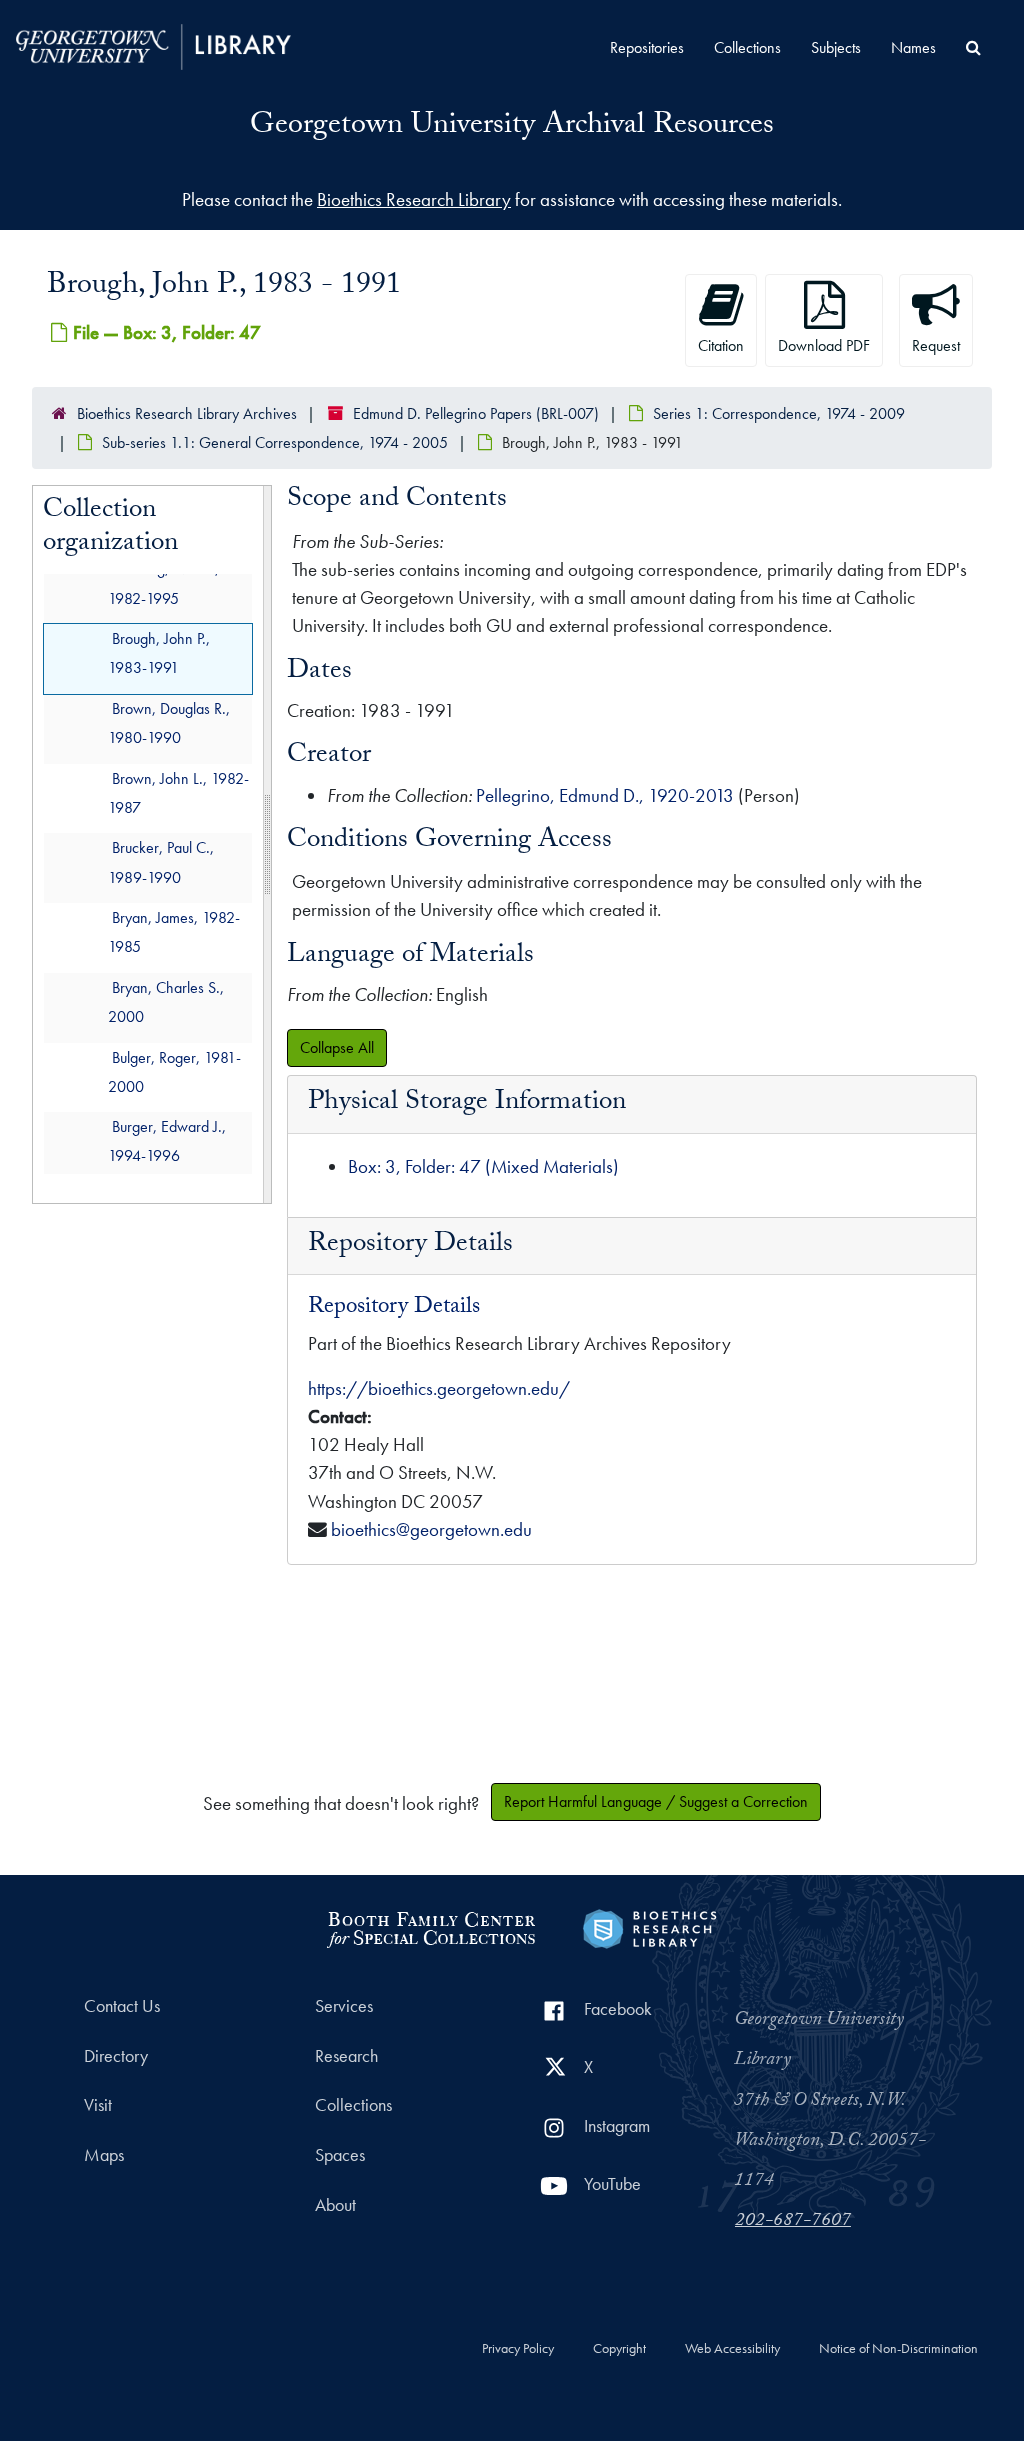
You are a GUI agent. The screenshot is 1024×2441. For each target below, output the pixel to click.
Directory (116, 2056)
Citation (721, 345)
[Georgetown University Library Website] (153, 44)
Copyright (619, 2349)
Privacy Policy (518, 2349)
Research (346, 2056)
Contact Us (122, 2006)
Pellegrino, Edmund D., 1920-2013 (605, 795)
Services (344, 2006)
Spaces (340, 2155)
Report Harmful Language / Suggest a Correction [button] (656, 1801)
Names (913, 47)
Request (936, 345)
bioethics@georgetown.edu (431, 1529)
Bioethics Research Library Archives (187, 413)
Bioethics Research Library (414, 199)
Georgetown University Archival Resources (512, 127)
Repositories (647, 47)
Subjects (836, 47)
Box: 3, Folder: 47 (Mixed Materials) (483, 1166)
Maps (104, 2155)
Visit (98, 2105)
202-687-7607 (793, 2222)
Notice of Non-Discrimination (898, 2349)
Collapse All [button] (337, 1047)
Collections (747, 47)
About (335, 2205)
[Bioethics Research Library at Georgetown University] (649, 1926)
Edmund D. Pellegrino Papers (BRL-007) (476, 413)
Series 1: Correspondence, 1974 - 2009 (779, 413)
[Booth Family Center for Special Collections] (430, 1926)
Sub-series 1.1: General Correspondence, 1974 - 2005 (275, 442)
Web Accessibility (732, 2349)
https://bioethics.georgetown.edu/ (439, 1388)
